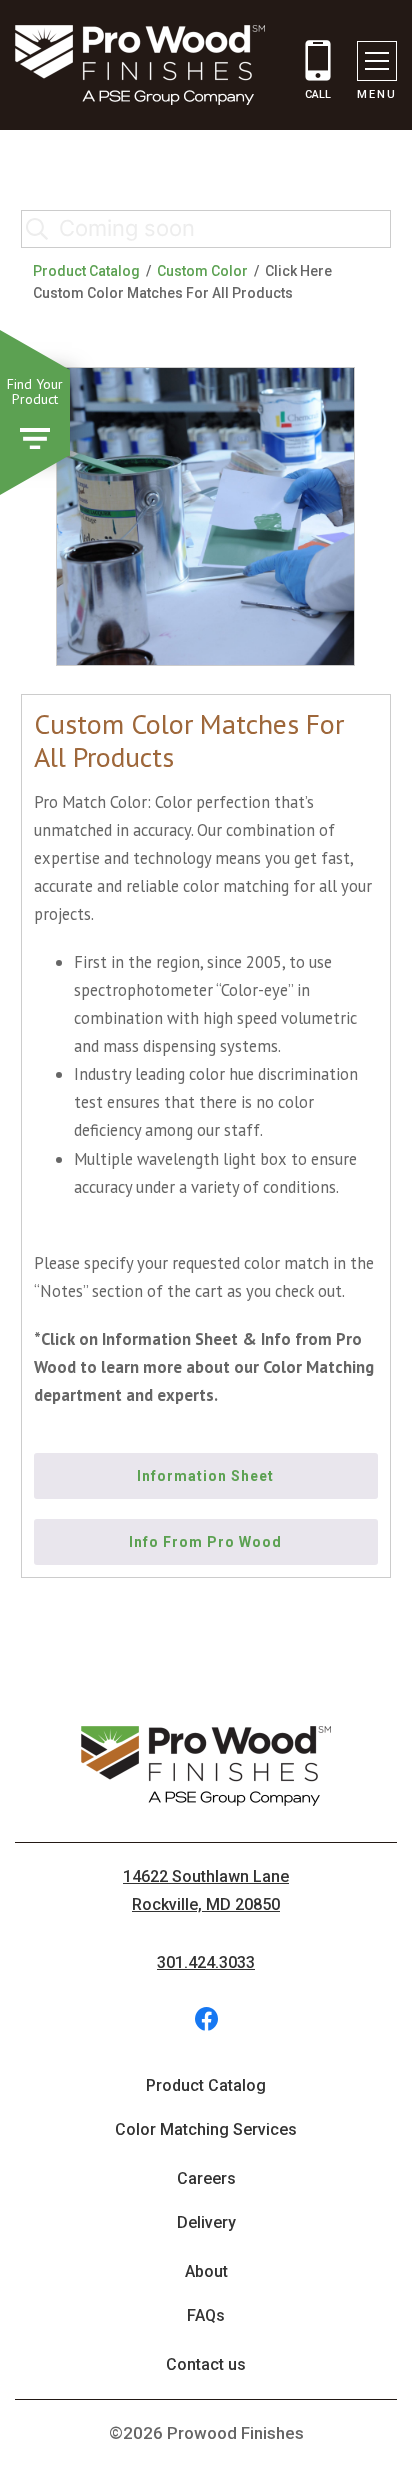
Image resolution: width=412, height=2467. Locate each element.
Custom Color (202, 271)
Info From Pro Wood (205, 1542)
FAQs (206, 2315)
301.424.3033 (206, 1962)
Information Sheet (205, 1476)
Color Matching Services (206, 2129)
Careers (206, 2178)
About (206, 2271)
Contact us (206, 2364)
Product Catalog (86, 271)
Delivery (206, 2222)
